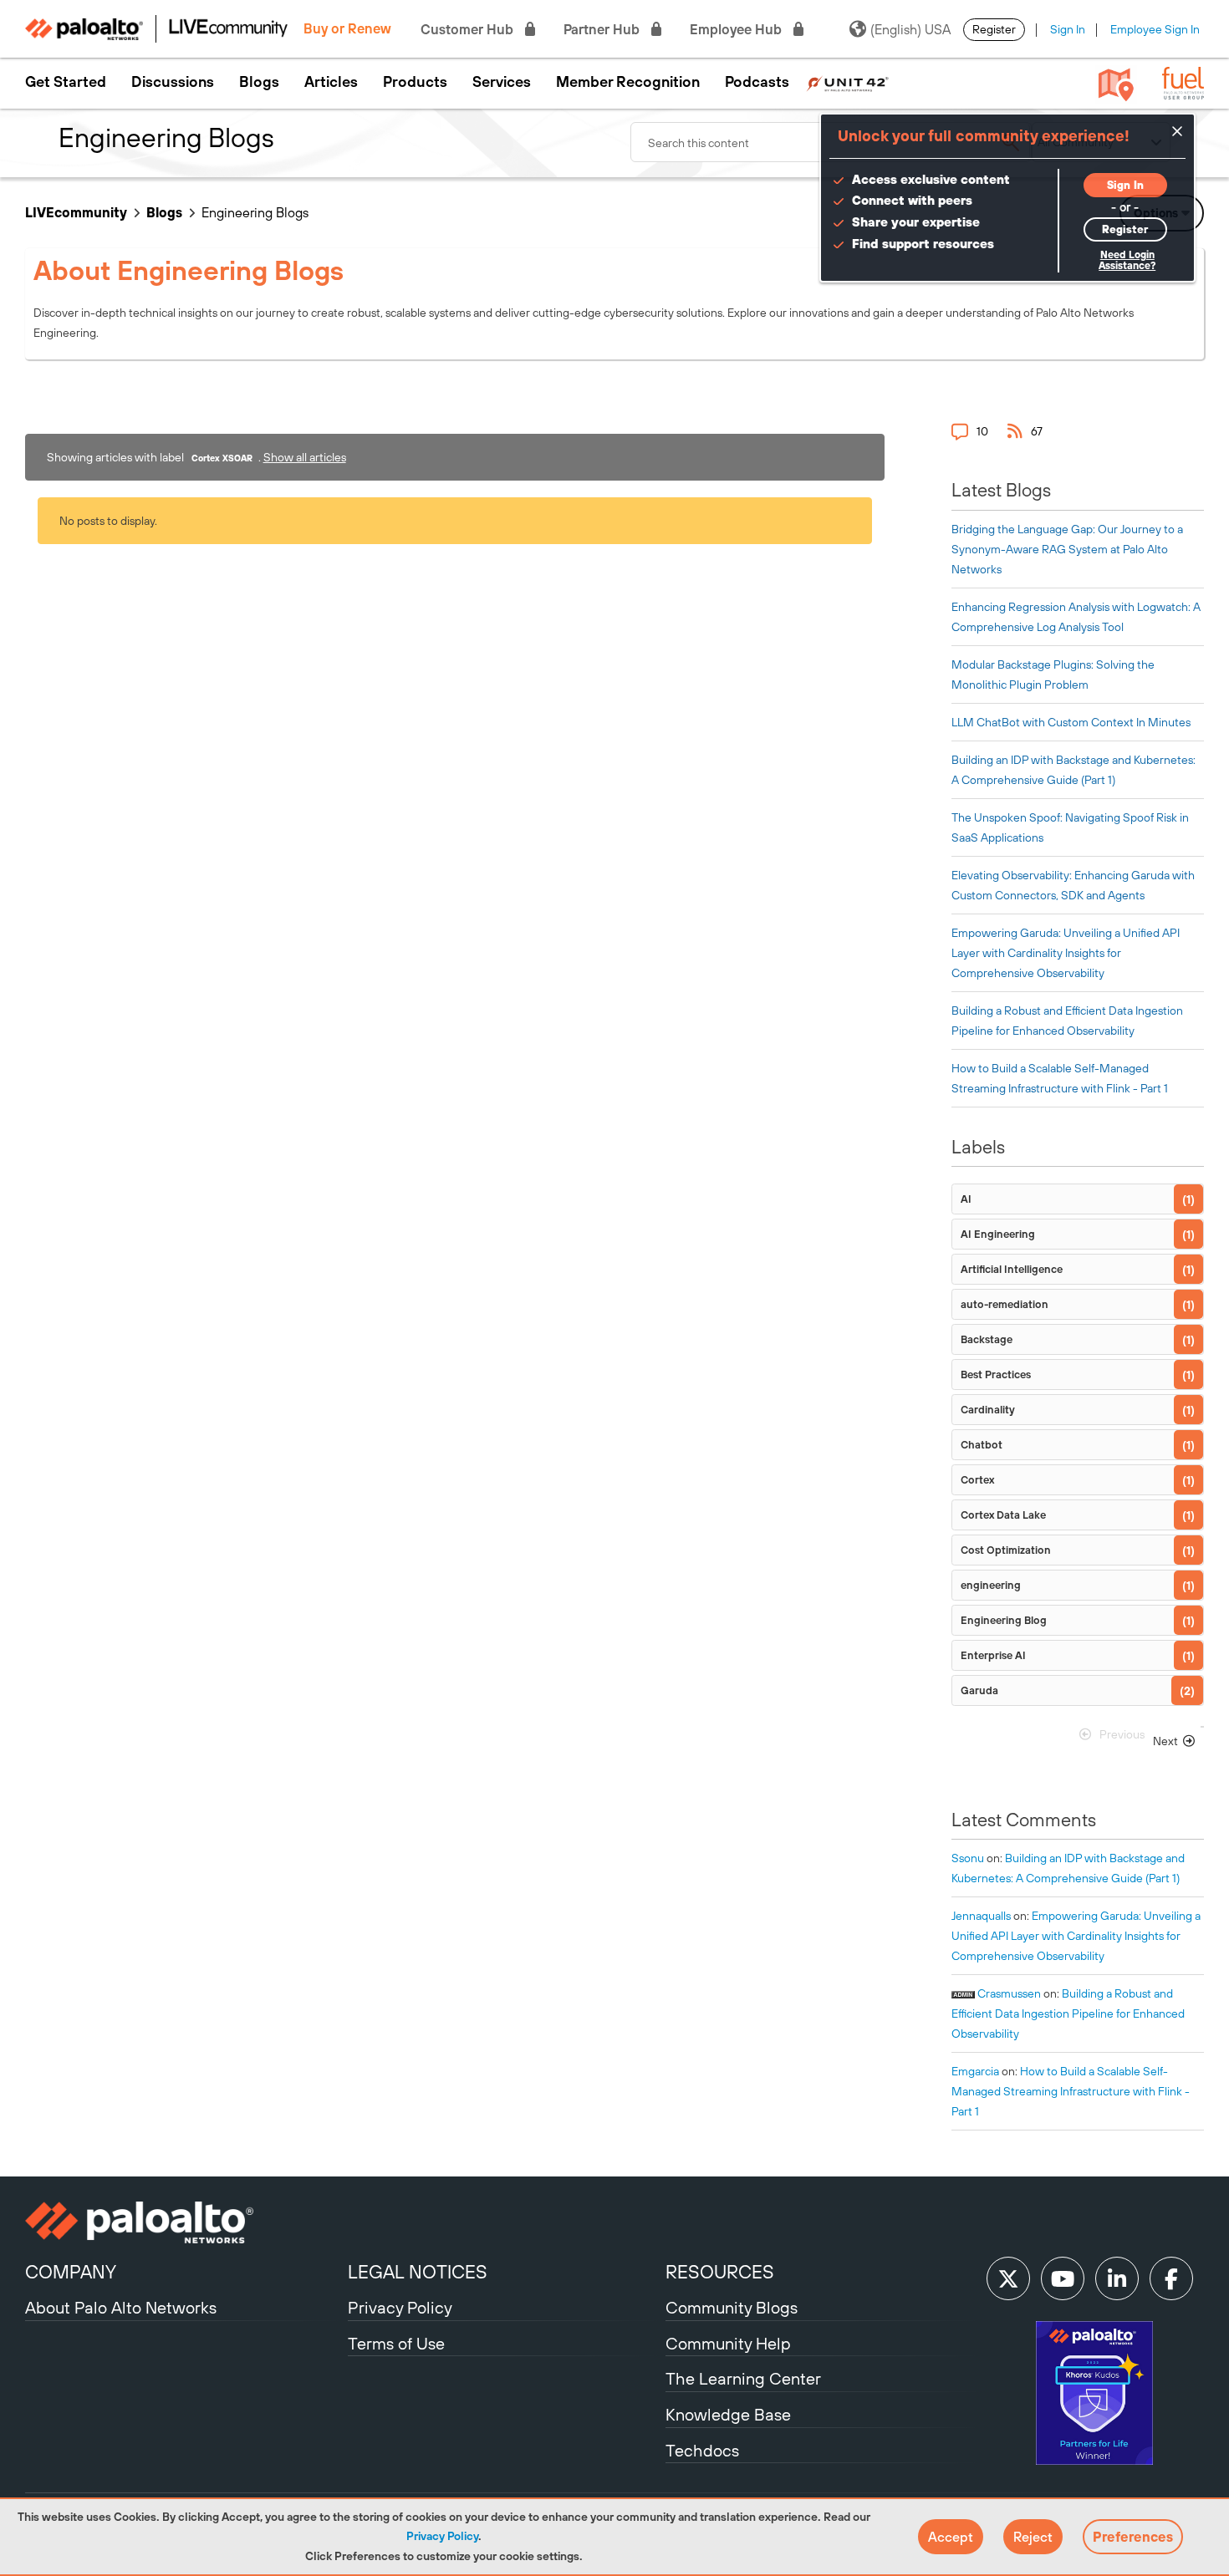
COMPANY (71, 2272)
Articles (331, 82)
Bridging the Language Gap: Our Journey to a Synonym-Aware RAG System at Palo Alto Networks (1067, 549)
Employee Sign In (1155, 29)
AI (966, 1199)
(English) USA (910, 29)
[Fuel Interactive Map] (1116, 84)
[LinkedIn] (1117, 2278)
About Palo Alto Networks (121, 2307)
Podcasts (757, 82)
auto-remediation (1005, 1304)
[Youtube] (1063, 2278)
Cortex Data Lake (1003, 1515)
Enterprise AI (993, 1655)
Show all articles (305, 457)
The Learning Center (743, 2378)
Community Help (728, 2343)
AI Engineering (998, 1234)
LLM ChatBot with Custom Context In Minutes (1071, 722)
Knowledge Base (728, 2414)
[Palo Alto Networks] (184, 2222)
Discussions (173, 82)
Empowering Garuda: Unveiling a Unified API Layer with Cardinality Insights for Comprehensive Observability (1066, 953)
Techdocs (702, 2450)
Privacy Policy (442, 2536)
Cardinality (988, 1410)
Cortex (977, 1480)
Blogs (259, 82)
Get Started (66, 82)
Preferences (1133, 2537)
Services (502, 82)
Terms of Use (396, 2343)
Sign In (1068, 29)
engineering (991, 1585)
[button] (951, 2537)
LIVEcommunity (76, 212)
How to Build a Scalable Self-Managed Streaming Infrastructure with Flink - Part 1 (1071, 2091)
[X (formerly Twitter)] (1008, 2278)
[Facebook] (1171, 2278)
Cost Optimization (1006, 1550)
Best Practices (996, 1375)
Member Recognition (628, 82)
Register (994, 29)
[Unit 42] (847, 82)
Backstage (987, 1339)
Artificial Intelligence (1012, 1269)
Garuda (979, 1690)
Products (415, 82)
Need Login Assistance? (1127, 260)
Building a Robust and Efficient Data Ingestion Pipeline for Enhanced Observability (1068, 2013)
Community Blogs (732, 2307)
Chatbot (982, 1445)
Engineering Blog (1004, 1620)
